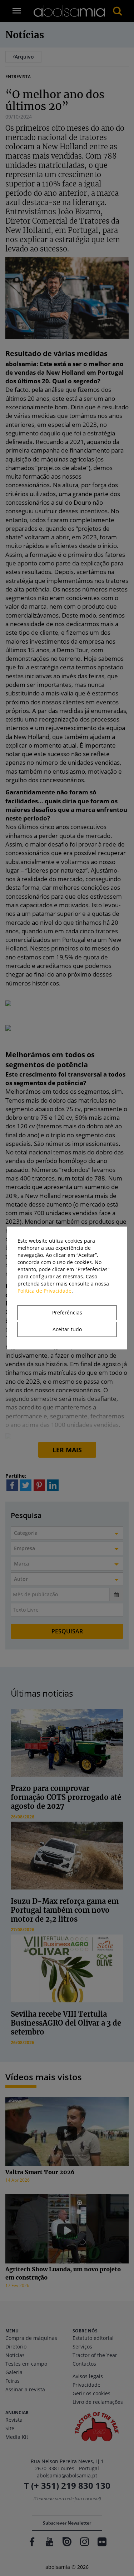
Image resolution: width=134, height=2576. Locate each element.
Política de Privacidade (44, 1291)
